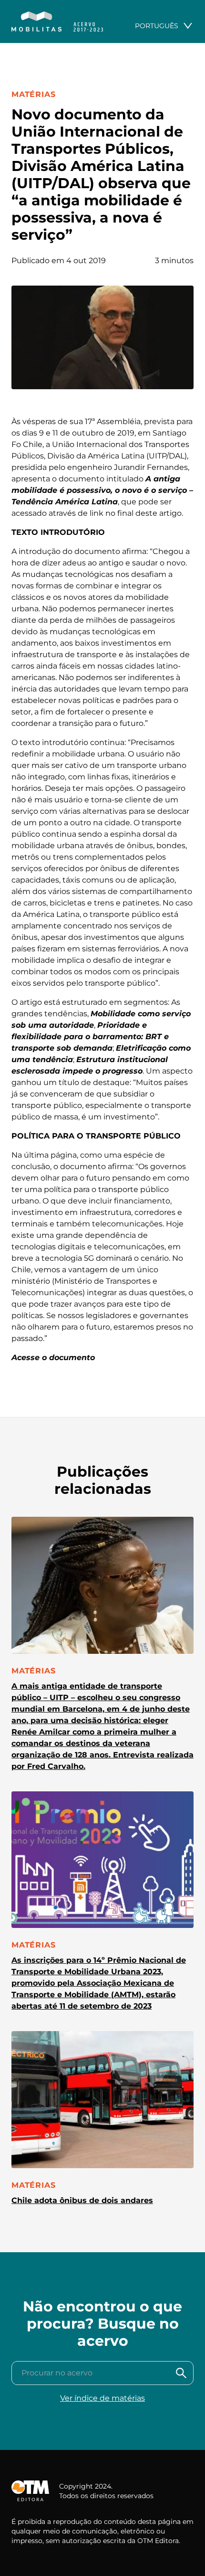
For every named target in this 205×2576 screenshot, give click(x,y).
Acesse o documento (53, 1357)
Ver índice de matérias (102, 2398)
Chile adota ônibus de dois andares (82, 2200)
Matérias (33, 94)
